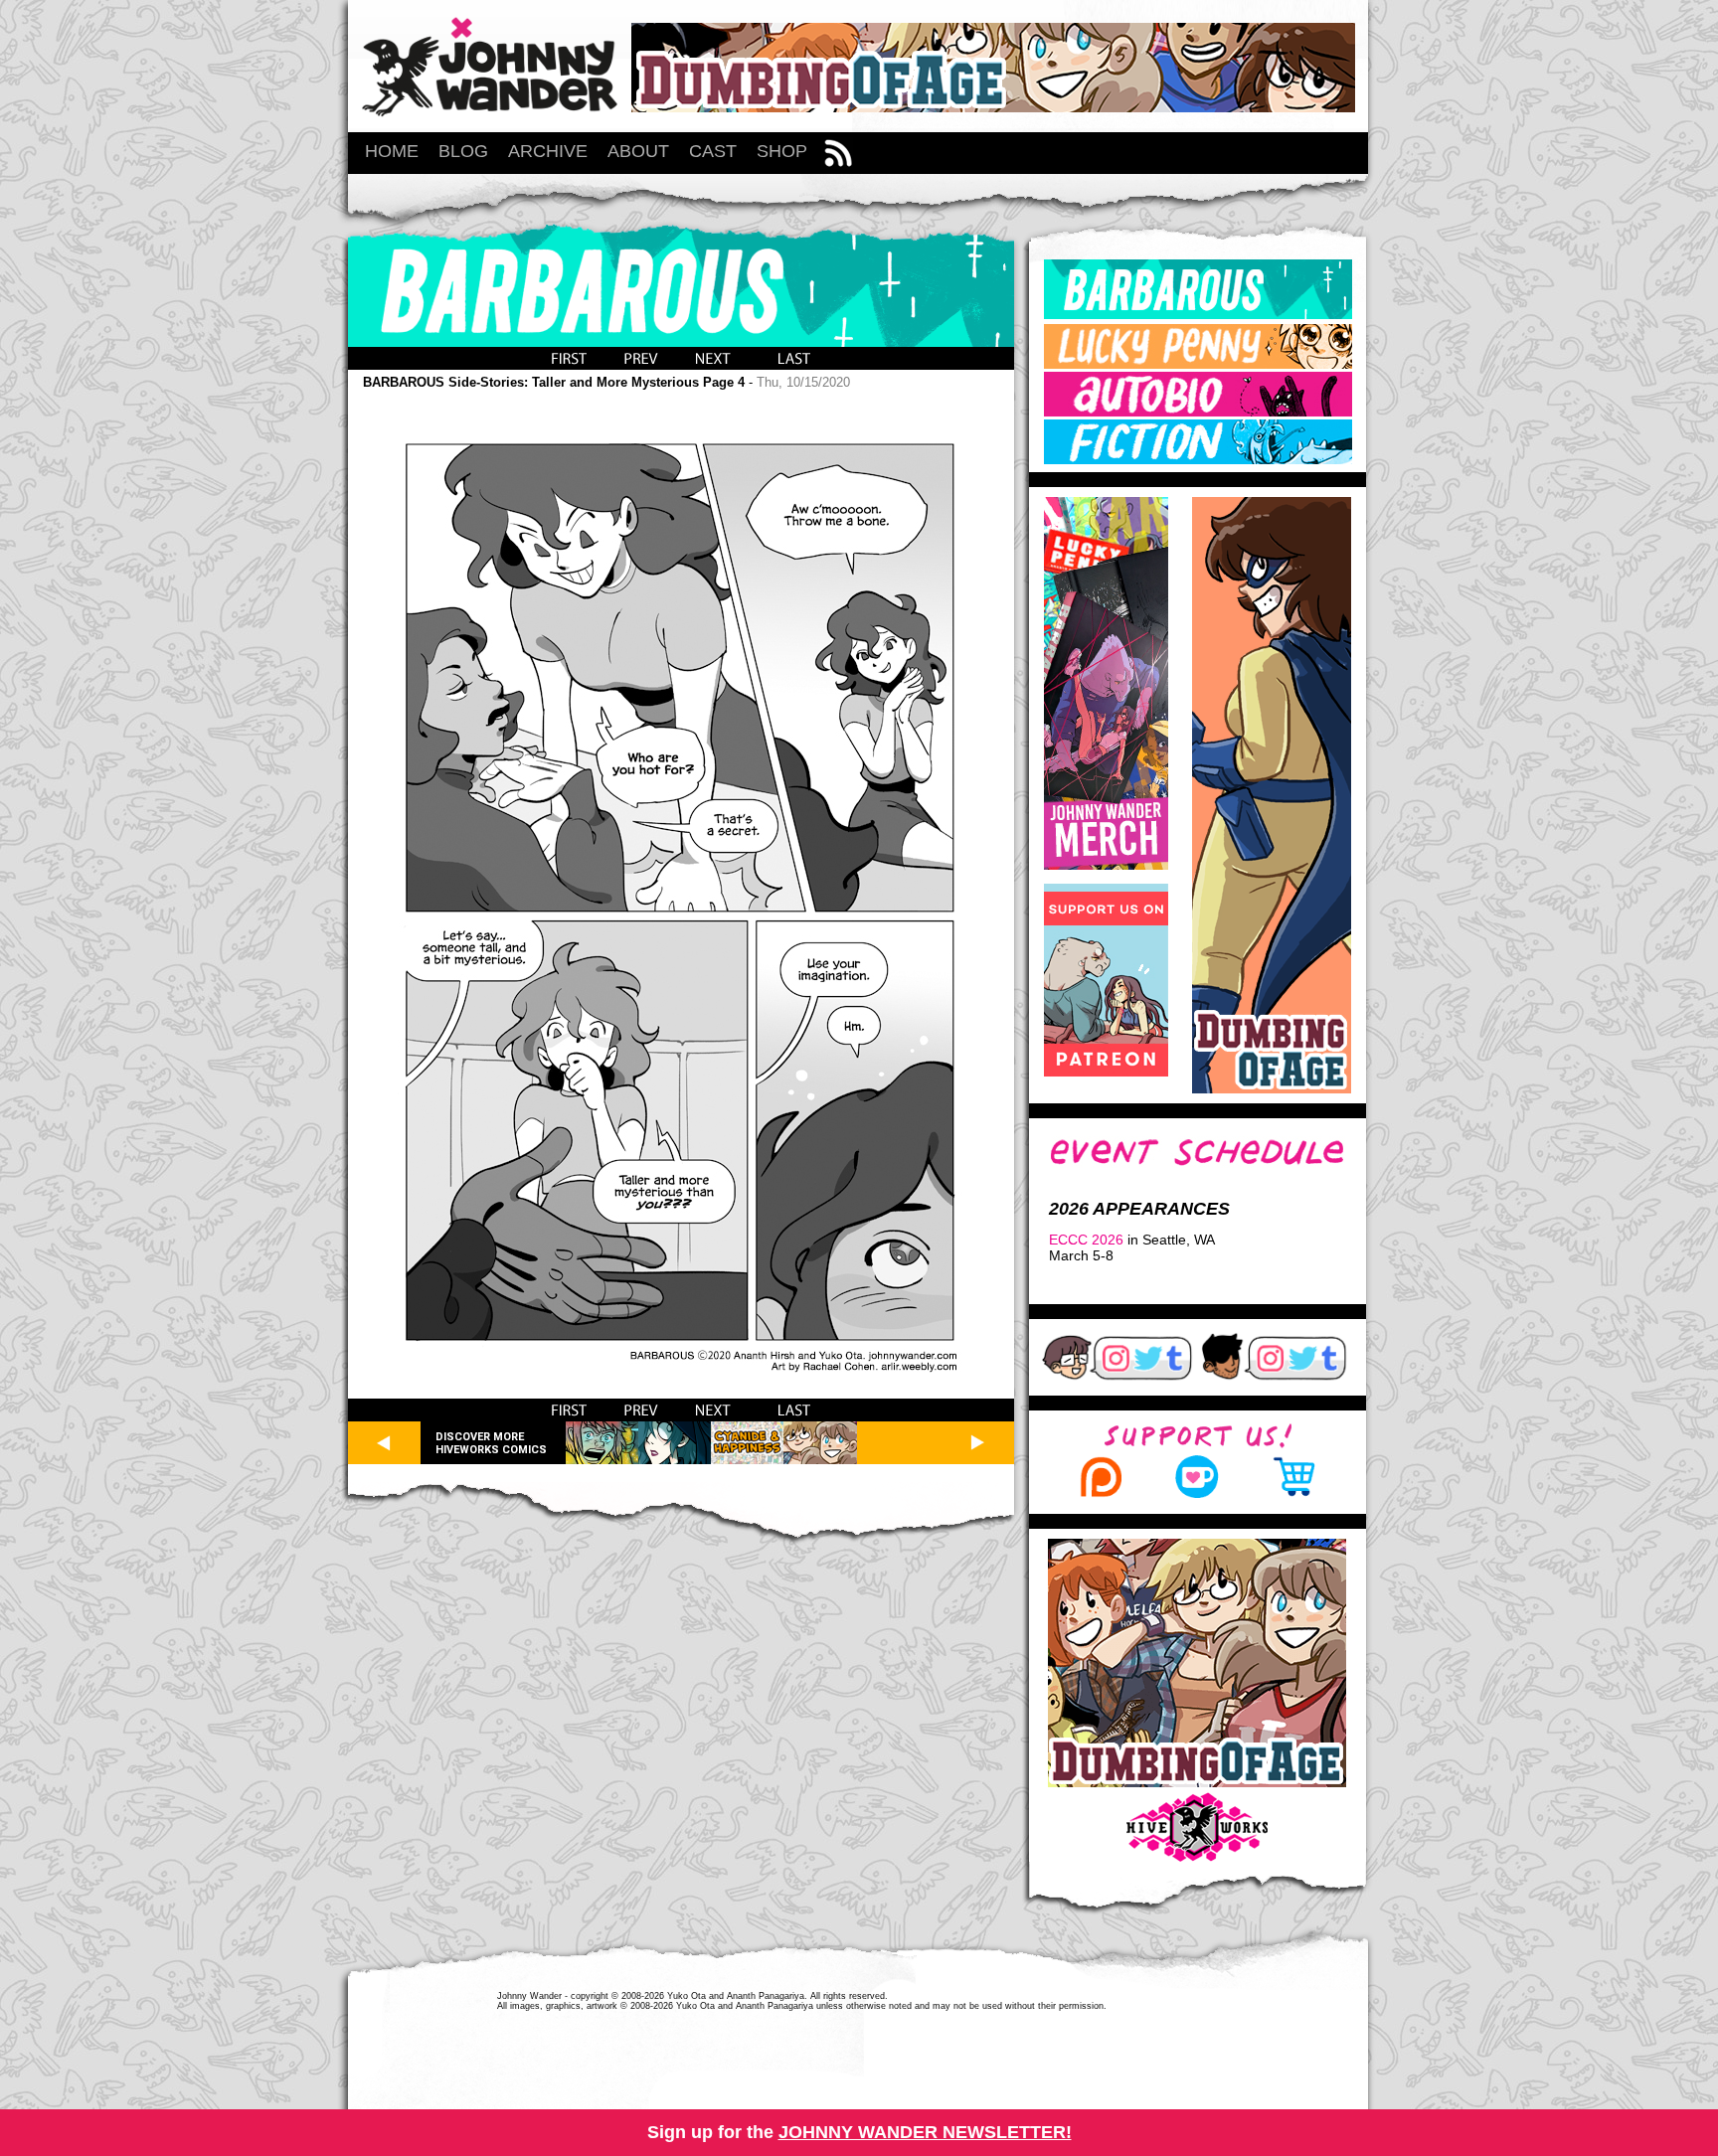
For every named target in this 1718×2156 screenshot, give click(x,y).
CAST (713, 151)
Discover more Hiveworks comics (491, 1443)
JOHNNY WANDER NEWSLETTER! (925, 2132)
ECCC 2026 (1086, 1240)
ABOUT (638, 151)
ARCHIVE (548, 151)
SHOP (782, 151)
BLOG (463, 151)
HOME (392, 151)
